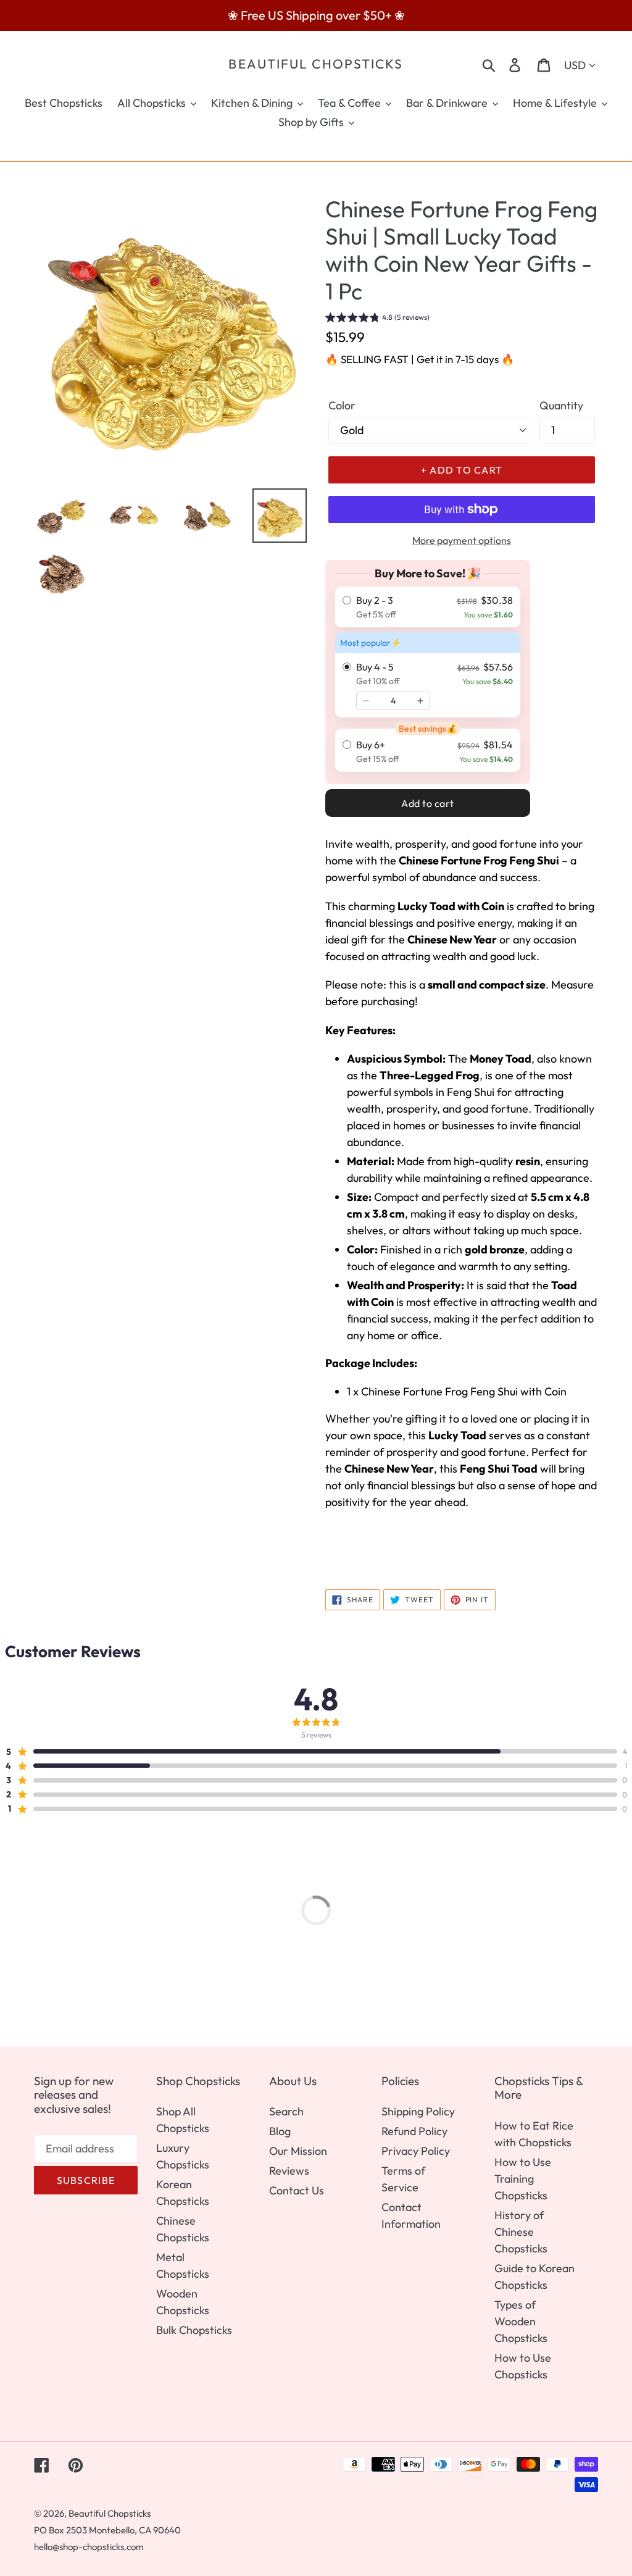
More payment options (462, 540)
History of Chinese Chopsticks (521, 2232)
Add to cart (428, 803)
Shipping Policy (418, 2111)
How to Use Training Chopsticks (523, 2179)
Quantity (561, 405)
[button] (377, 319)
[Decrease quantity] (366, 701)
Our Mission (298, 2151)
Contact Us (297, 2190)
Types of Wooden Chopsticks (521, 2321)
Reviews (289, 2171)
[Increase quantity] (420, 701)
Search (286, 2111)
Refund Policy (414, 2131)
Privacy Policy (416, 2151)
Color (342, 405)
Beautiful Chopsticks (316, 64)
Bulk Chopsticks (194, 2330)
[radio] (428, 607)
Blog (280, 2131)
